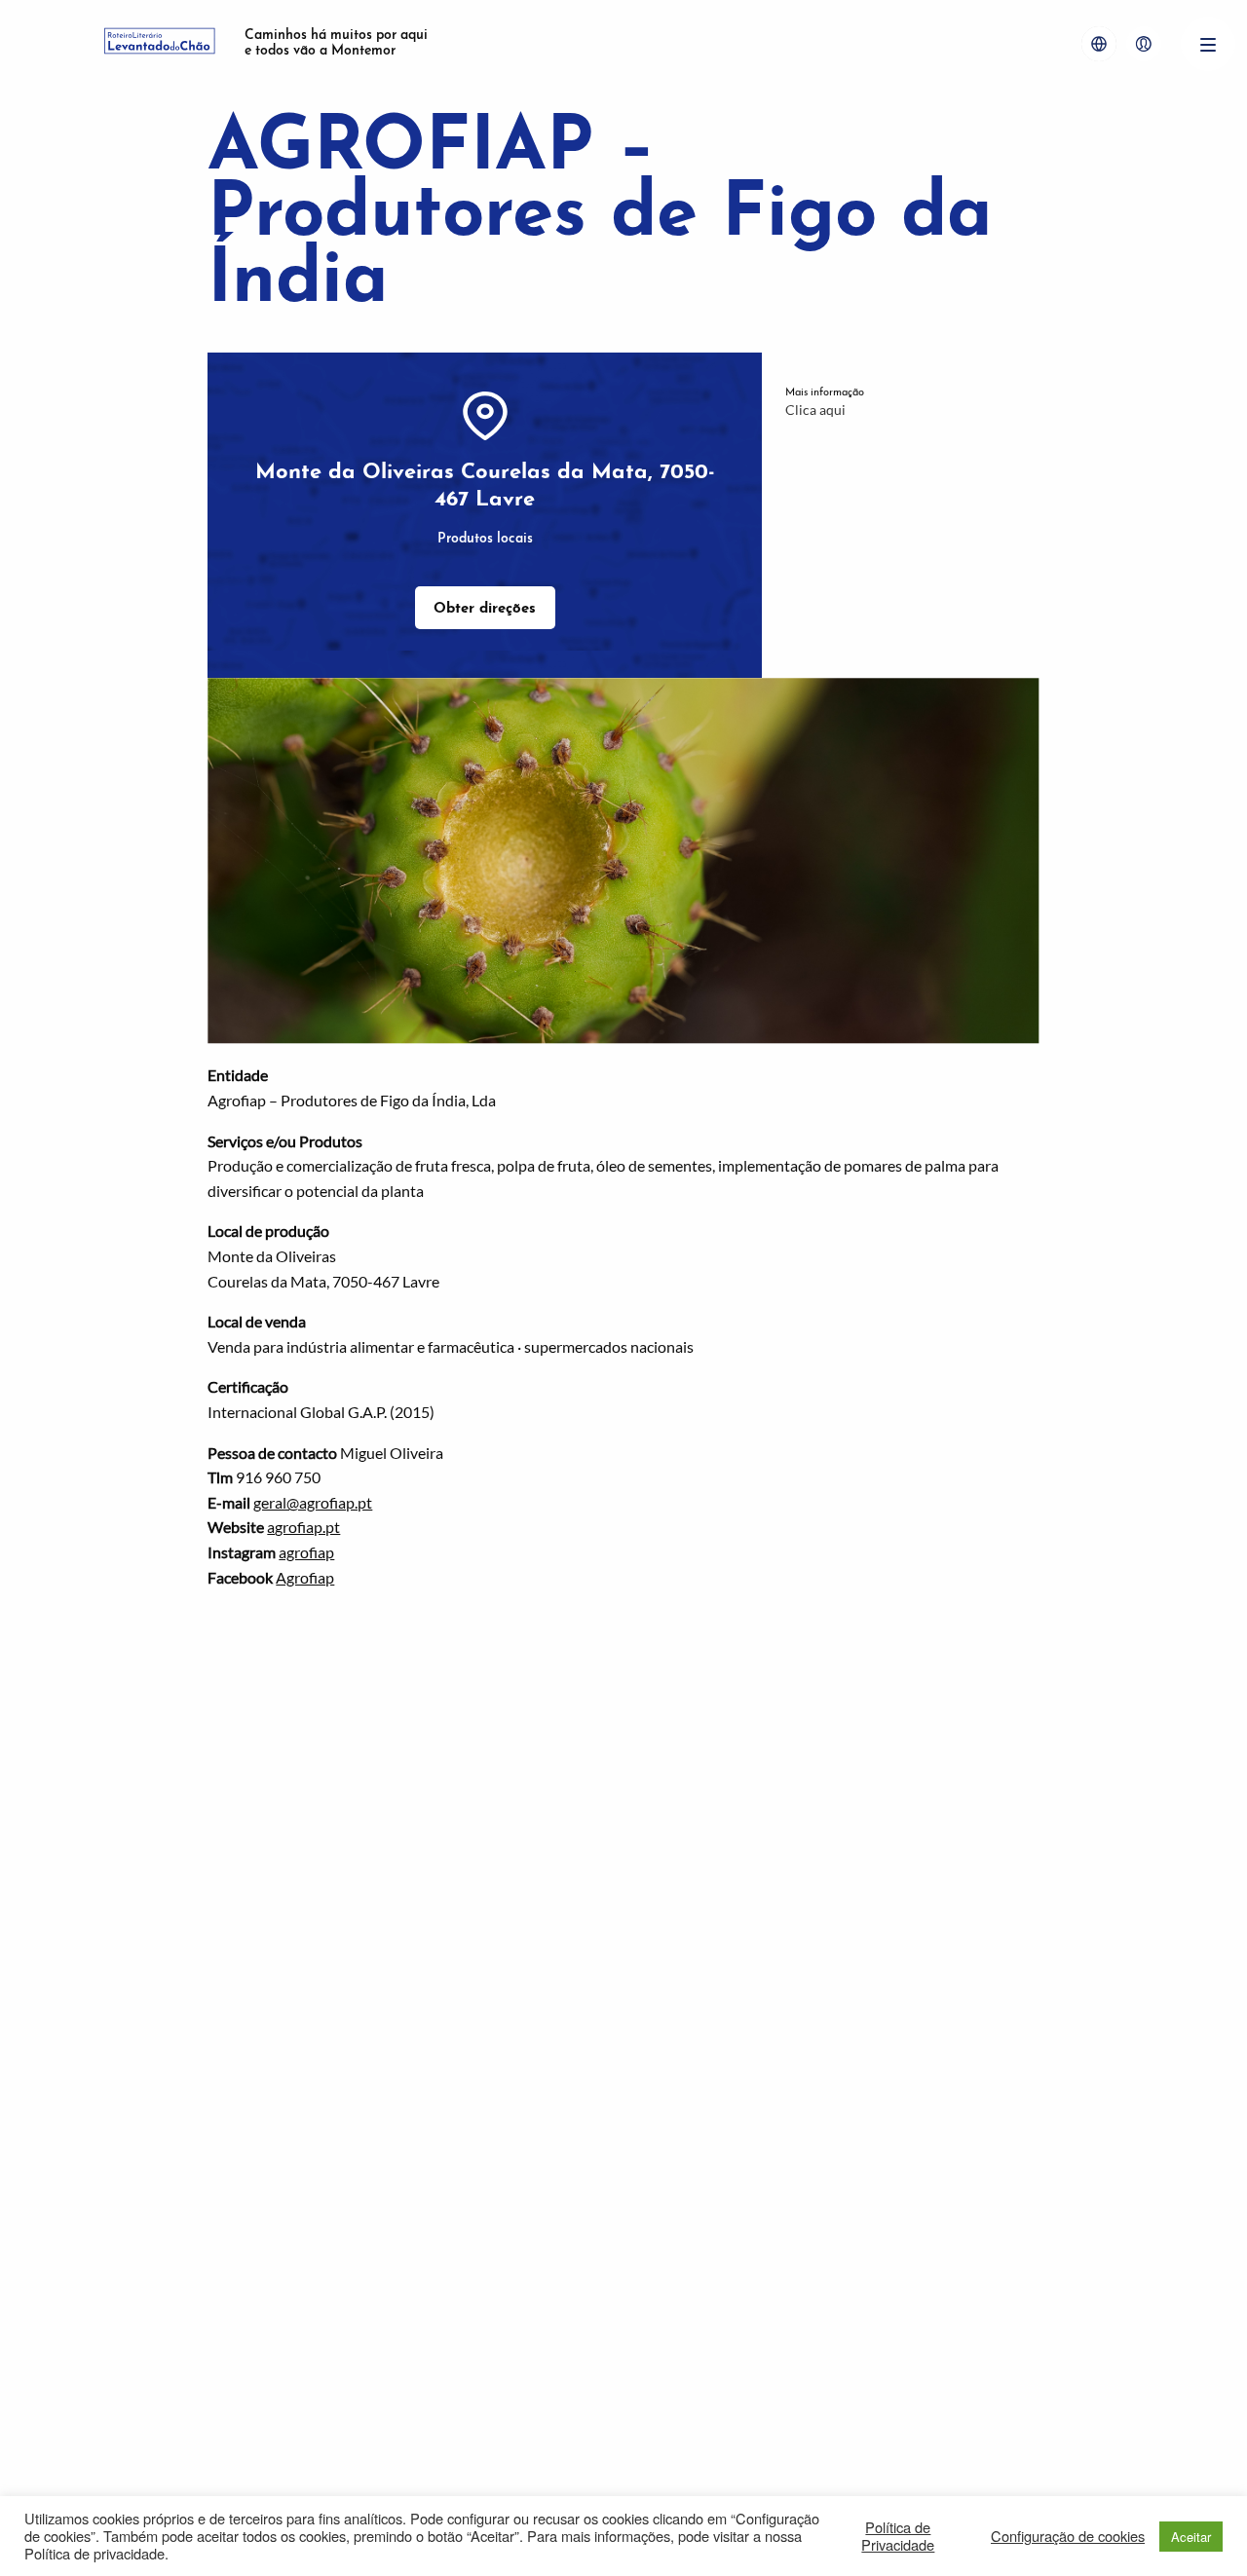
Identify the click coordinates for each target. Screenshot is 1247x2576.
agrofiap (306, 1552)
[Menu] (1208, 44)
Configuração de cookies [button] (1068, 2536)
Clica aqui (815, 410)
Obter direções (485, 609)
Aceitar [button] (1191, 2537)
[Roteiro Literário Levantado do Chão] (160, 44)
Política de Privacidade (898, 2536)
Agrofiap (305, 1577)
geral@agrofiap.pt (313, 1502)
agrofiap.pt (303, 1527)
